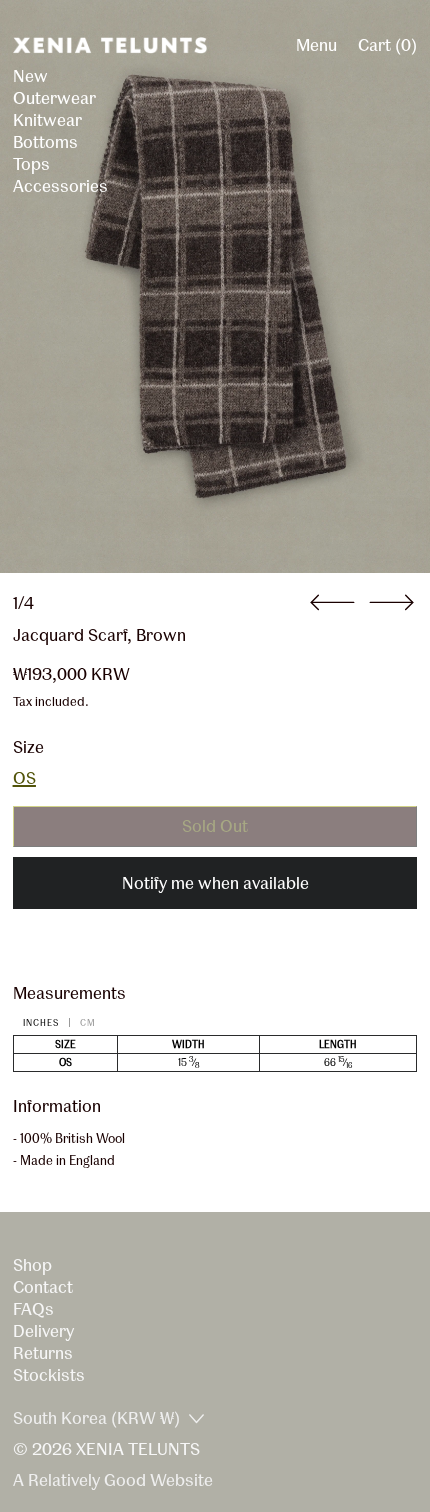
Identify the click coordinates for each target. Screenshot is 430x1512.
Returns (43, 1352)
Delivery (43, 1330)
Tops (31, 163)
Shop (32, 1264)
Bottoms (45, 141)
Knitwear (47, 119)
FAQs (33, 1308)
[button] (215, 286)
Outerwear (54, 97)
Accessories (60, 185)
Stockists (49, 1374)
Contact (43, 1286)
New (30, 75)
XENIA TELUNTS (138, 1448)
